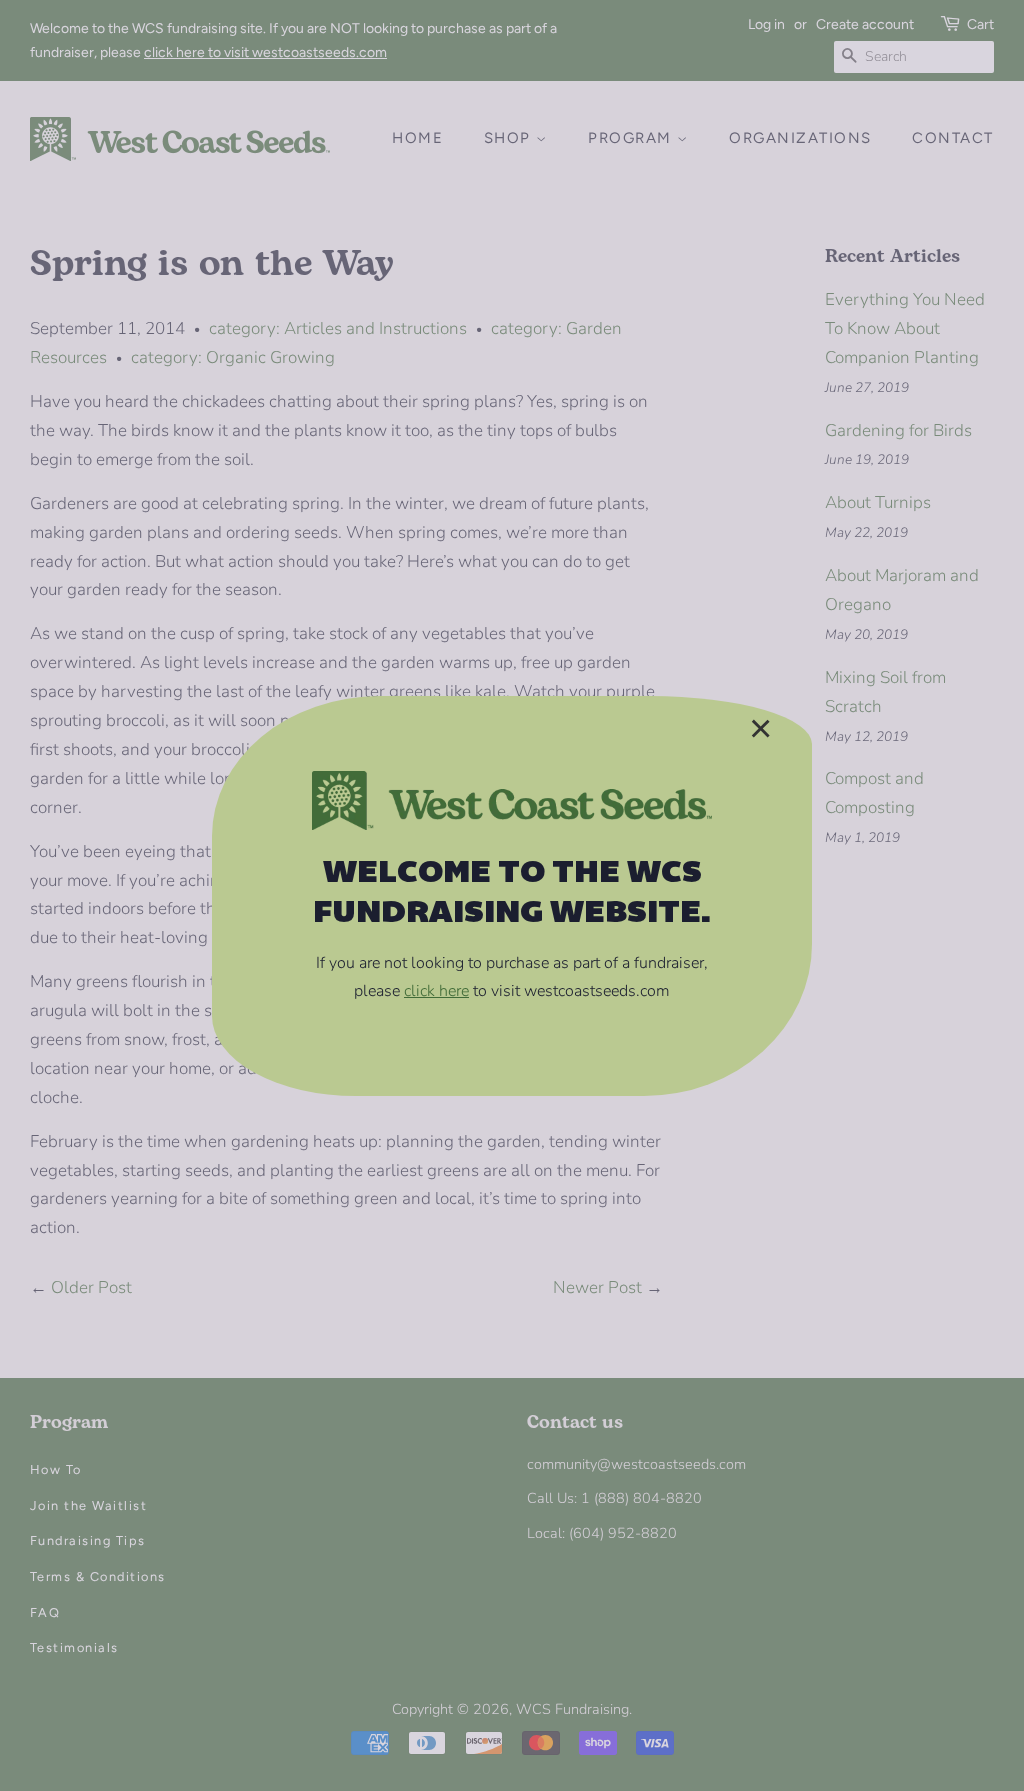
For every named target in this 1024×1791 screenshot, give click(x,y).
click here (436, 991)
